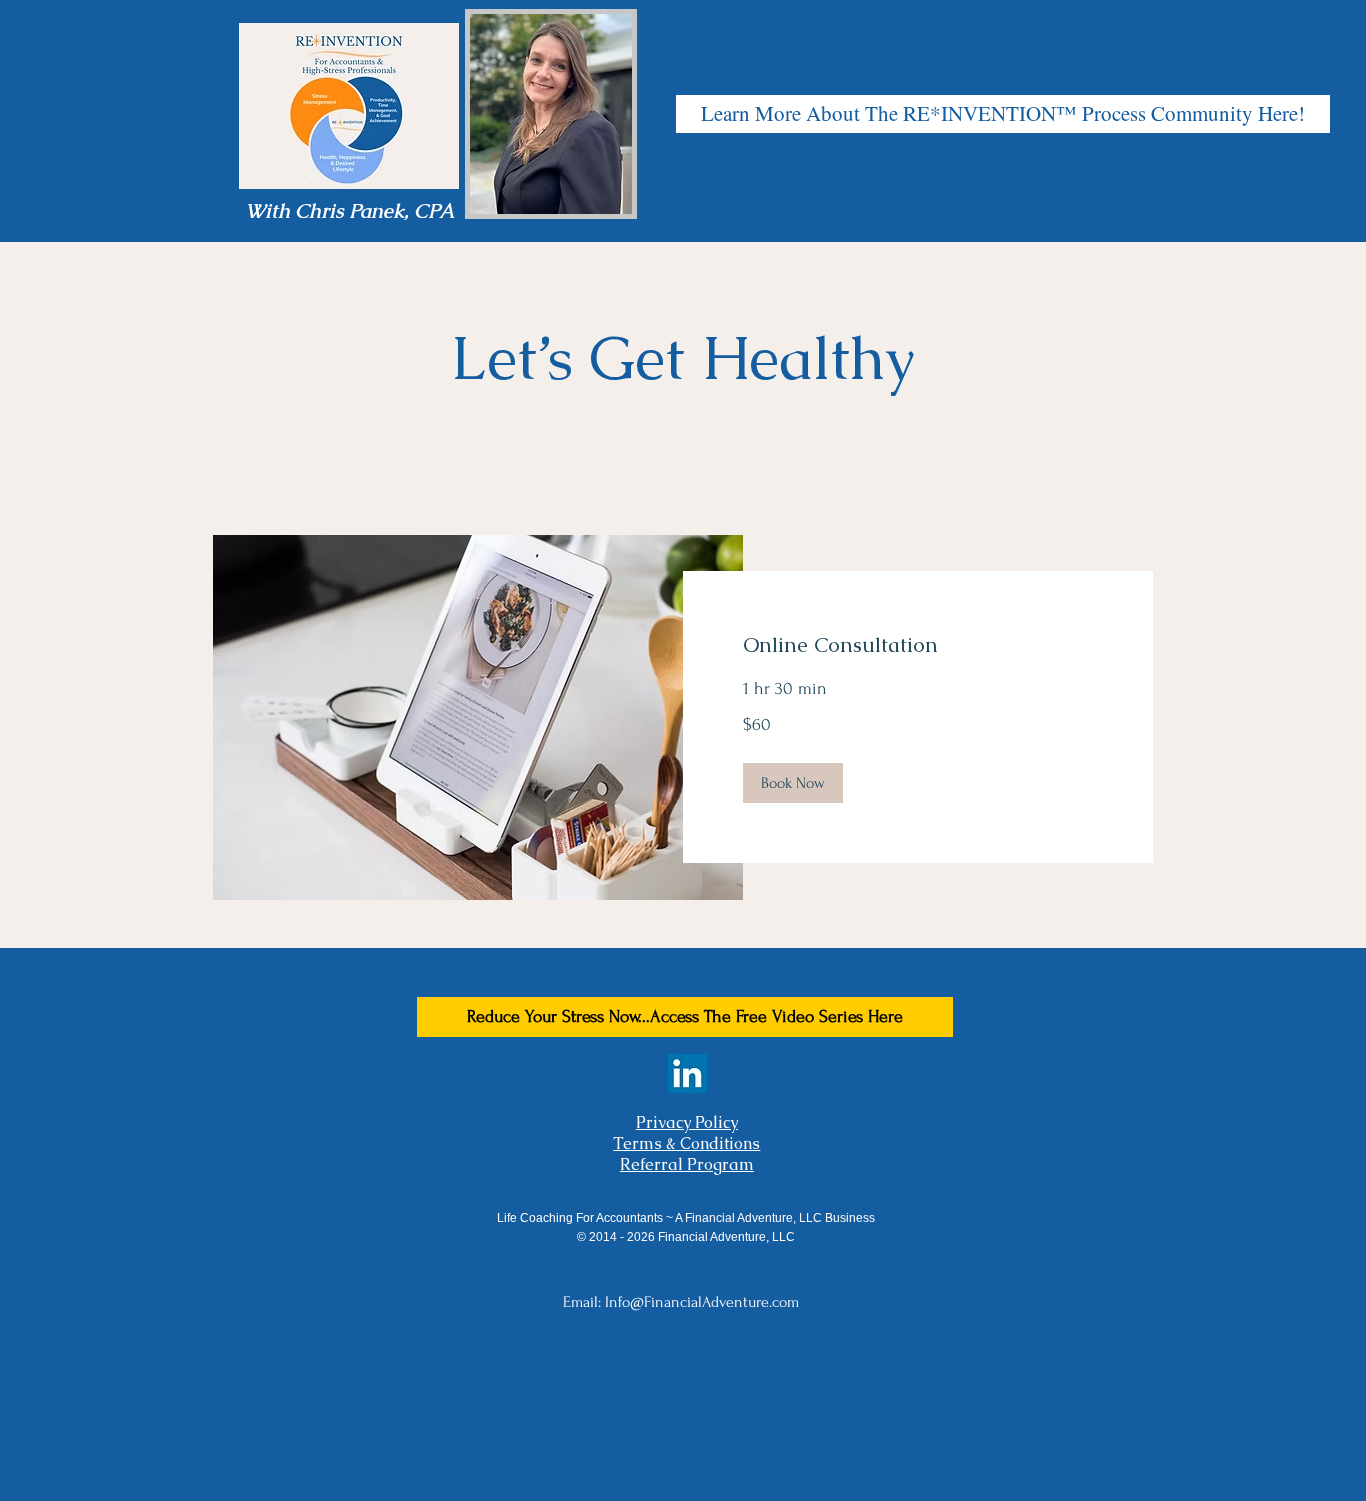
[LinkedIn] (687, 1073)
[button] (793, 783)
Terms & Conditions (686, 1143)
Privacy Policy (687, 1122)
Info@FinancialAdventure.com (702, 1302)
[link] (918, 645)
